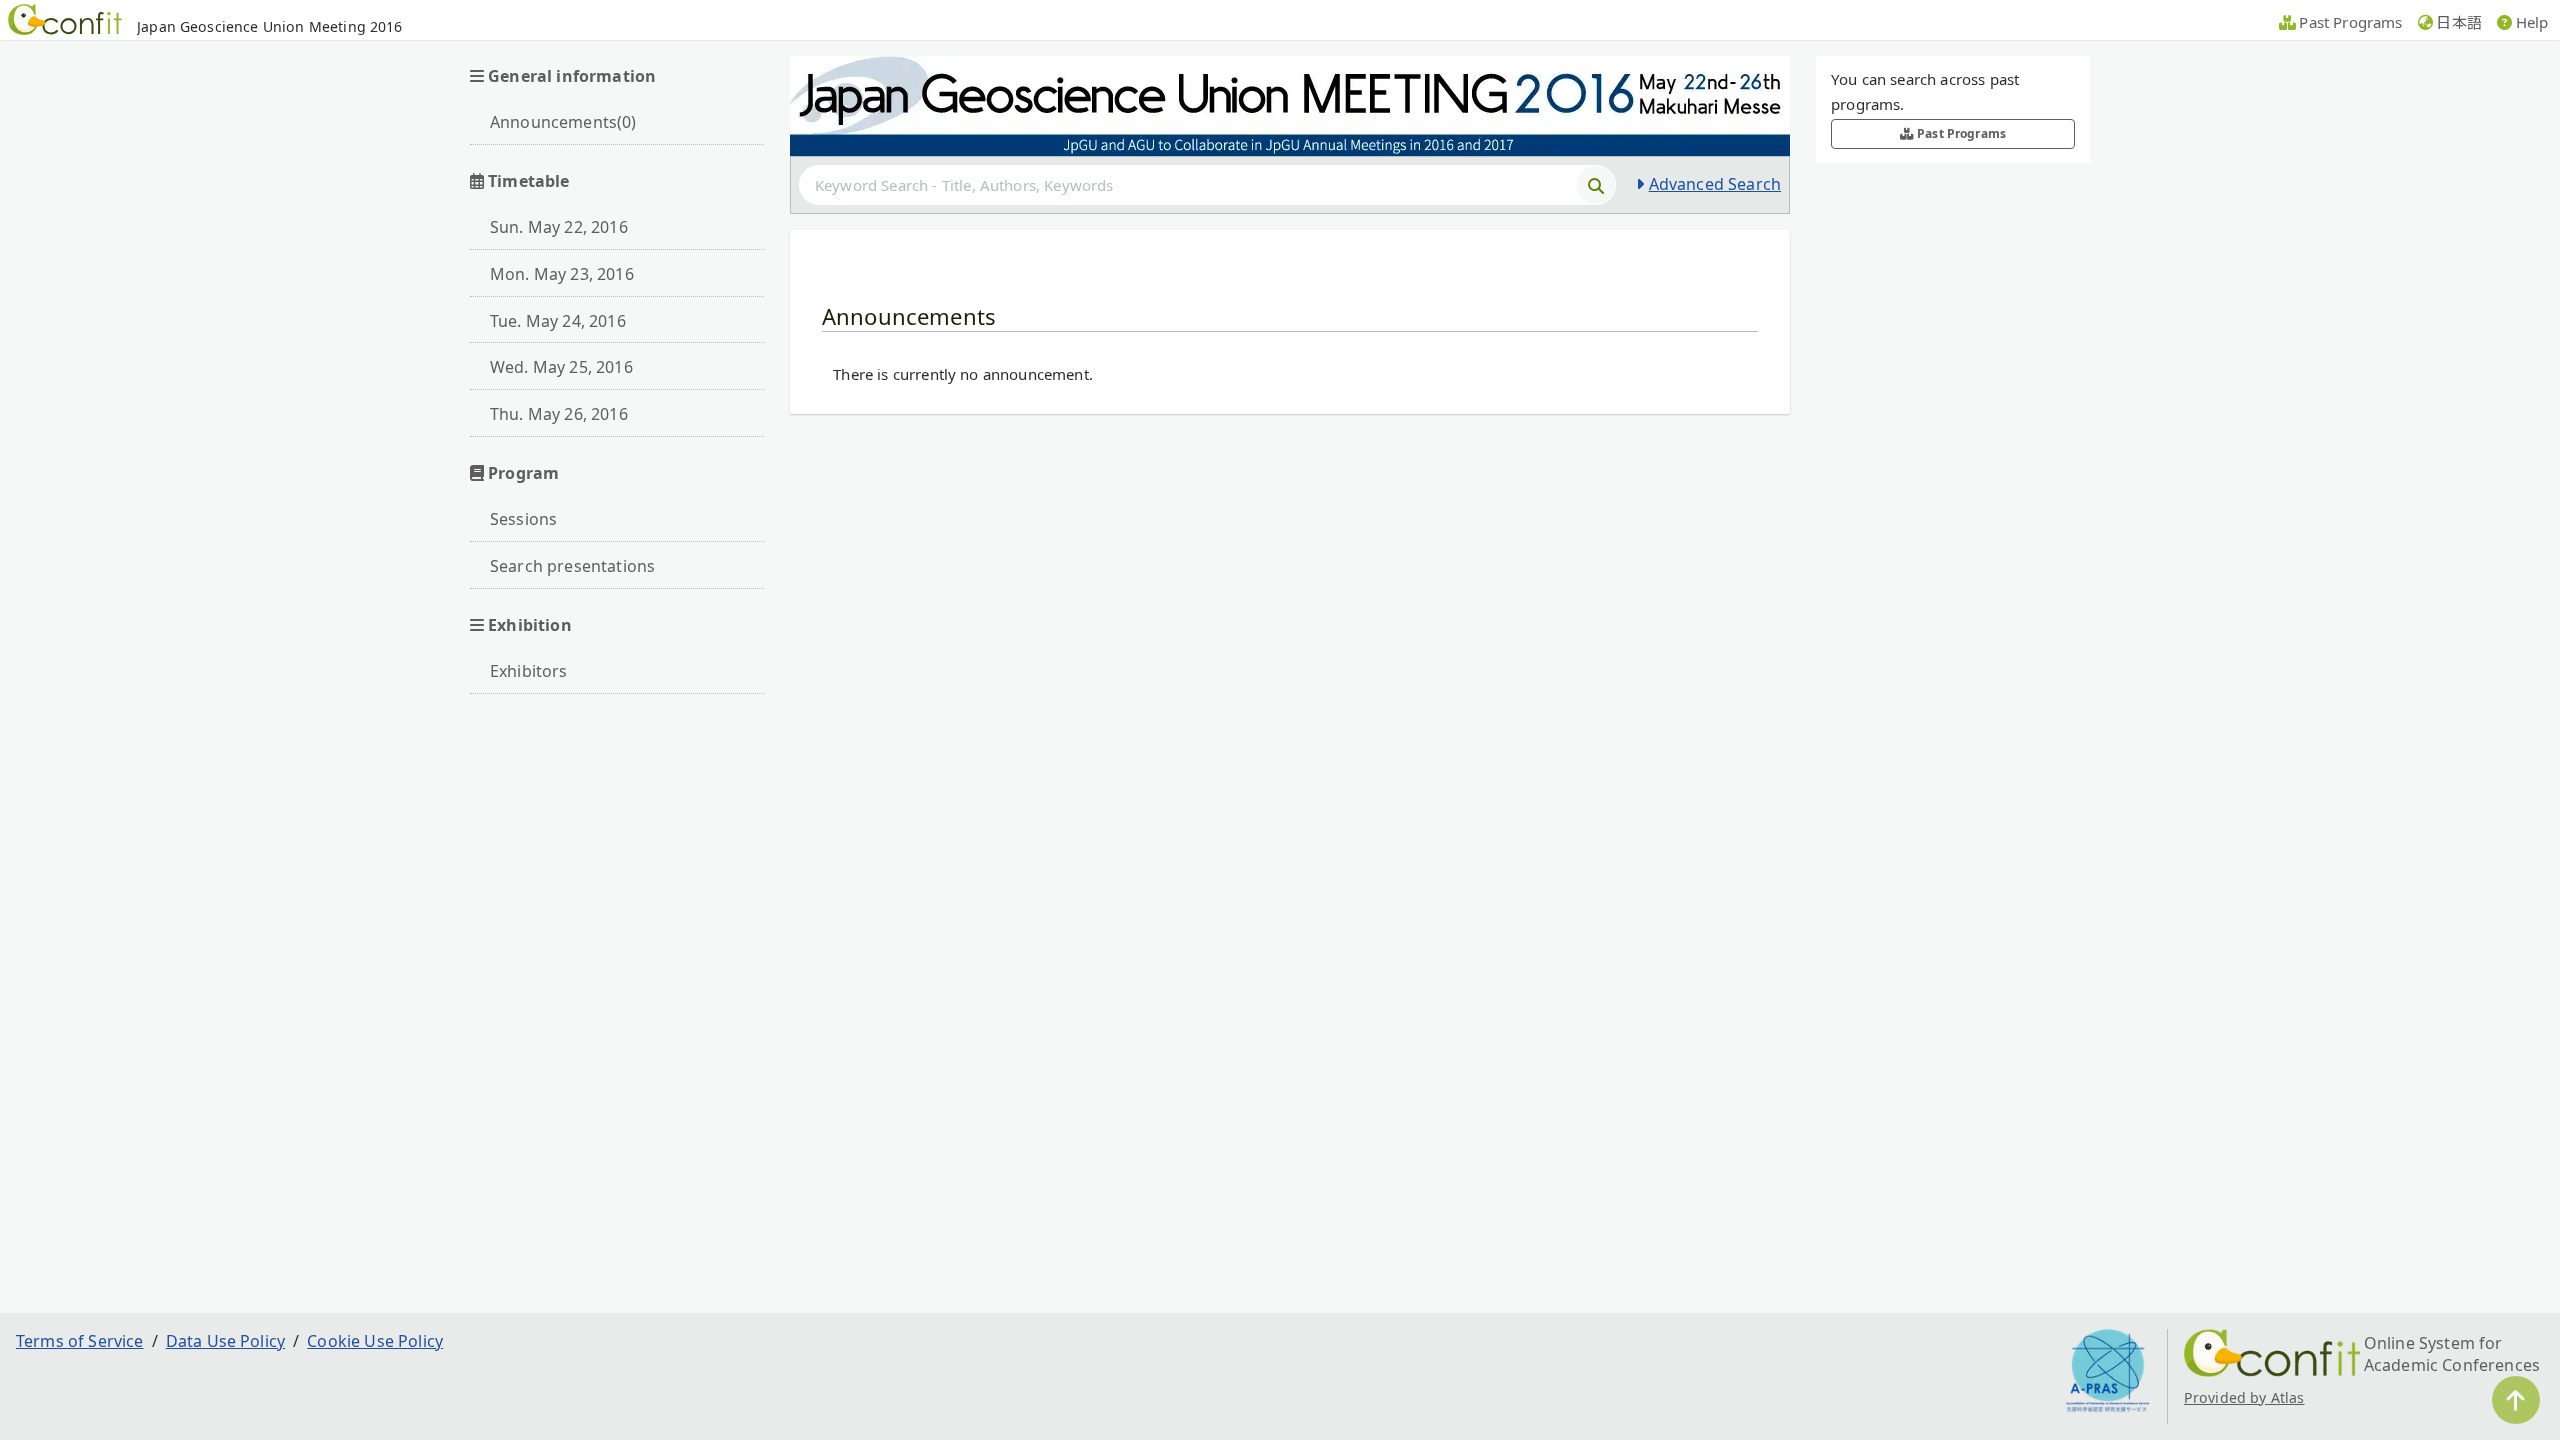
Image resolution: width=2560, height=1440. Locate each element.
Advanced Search (1715, 184)
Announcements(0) (563, 122)
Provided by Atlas (2244, 1397)
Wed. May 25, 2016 (561, 367)
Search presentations (572, 566)
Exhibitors (529, 671)
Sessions (523, 519)
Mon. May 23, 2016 (562, 274)
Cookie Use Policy (375, 1341)
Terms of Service (80, 1341)
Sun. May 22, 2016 (559, 227)
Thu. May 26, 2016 (559, 414)
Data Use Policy (225, 1341)
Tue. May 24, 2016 (558, 321)
